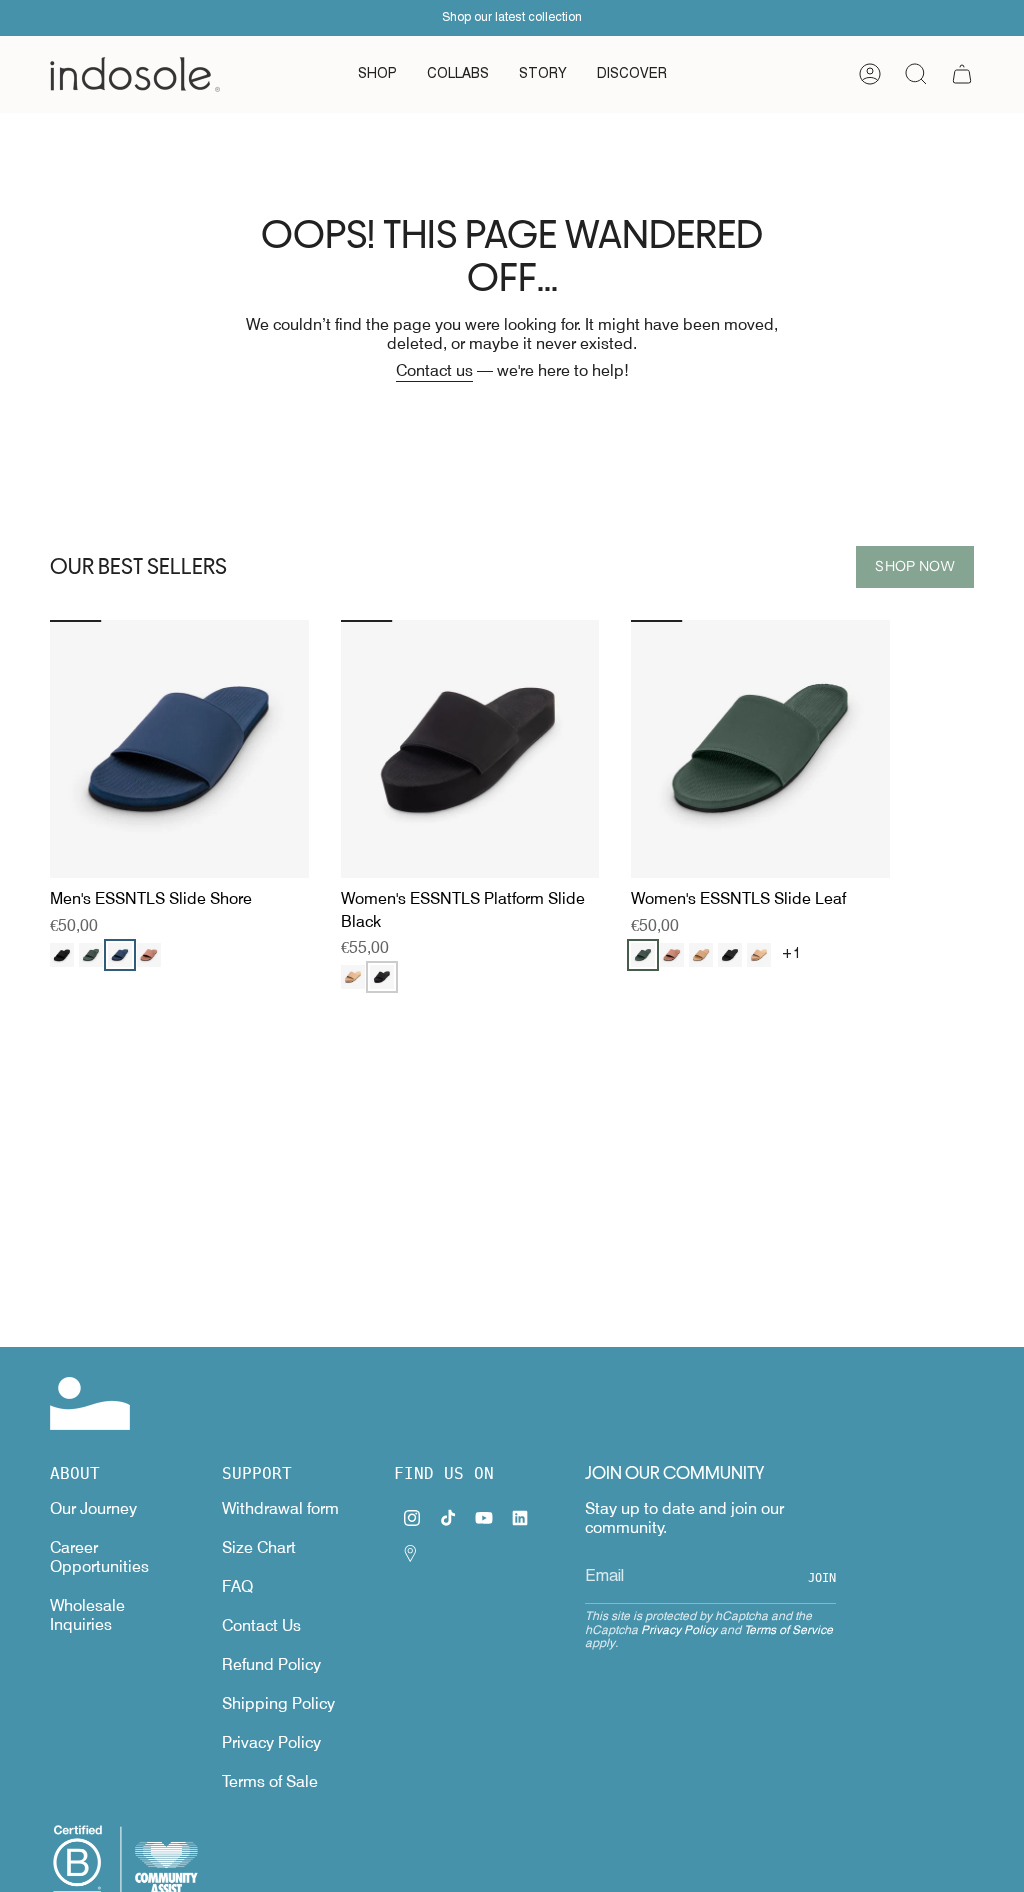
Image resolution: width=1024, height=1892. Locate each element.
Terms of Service (788, 1629)
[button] (377, 74)
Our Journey (93, 1508)
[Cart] (962, 74)
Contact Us (261, 1625)
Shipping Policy (278, 1703)
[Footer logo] (90, 1403)
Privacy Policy (271, 1742)
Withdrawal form (280, 1508)
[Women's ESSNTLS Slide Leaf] (760, 749)
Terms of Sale (270, 1781)
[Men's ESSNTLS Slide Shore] (179, 749)
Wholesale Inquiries (87, 1615)
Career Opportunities (99, 1557)
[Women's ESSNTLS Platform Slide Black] (470, 749)
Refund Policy (271, 1664)
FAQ (237, 1586)
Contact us (434, 370)
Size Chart (259, 1547)
